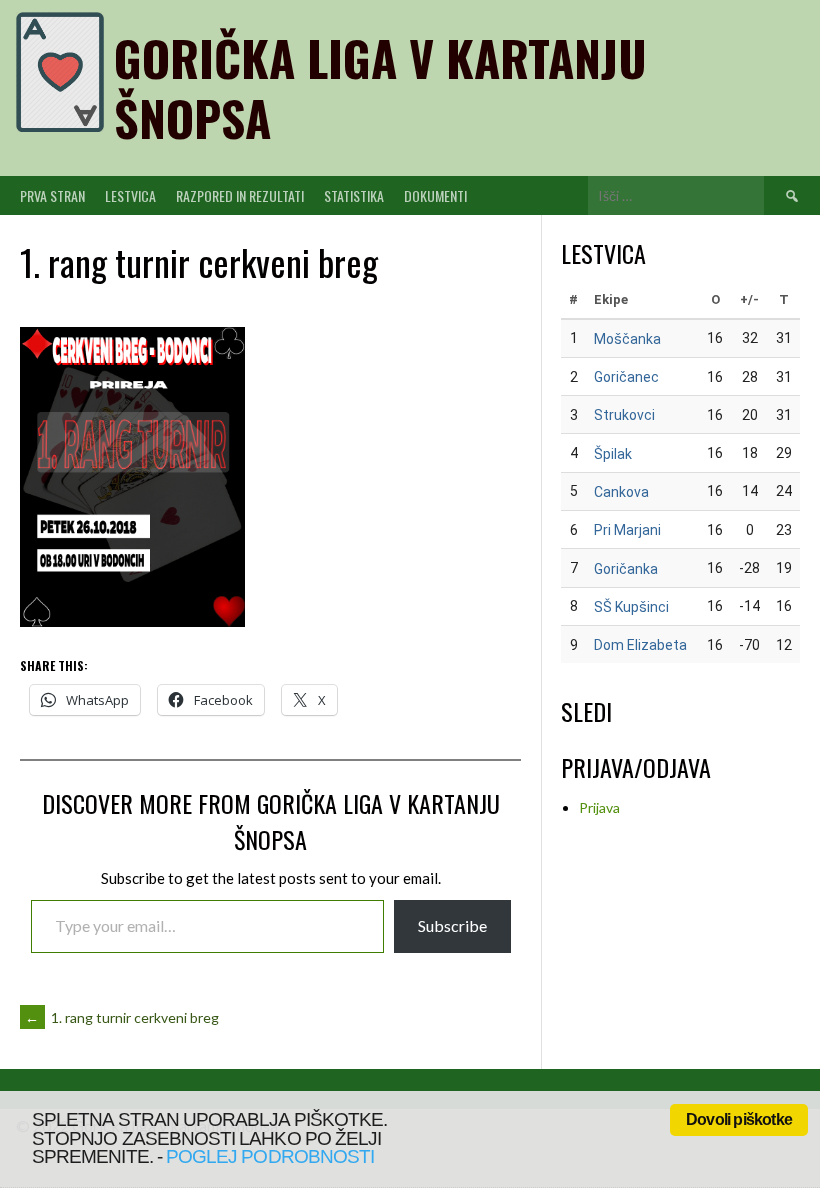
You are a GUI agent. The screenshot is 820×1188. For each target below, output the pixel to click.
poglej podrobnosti (270, 1156)
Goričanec (626, 377)
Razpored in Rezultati (240, 195)
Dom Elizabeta (640, 645)
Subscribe (452, 925)
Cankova (621, 492)
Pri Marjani (627, 530)
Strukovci (624, 415)
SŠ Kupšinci (631, 607)
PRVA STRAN (52, 195)
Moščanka (627, 339)
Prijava (599, 807)
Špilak (613, 454)
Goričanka (626, 569)
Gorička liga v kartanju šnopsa (380, 87)
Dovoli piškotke (739, 1119)
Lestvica (130, 195)
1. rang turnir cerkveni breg (122, 1017)
